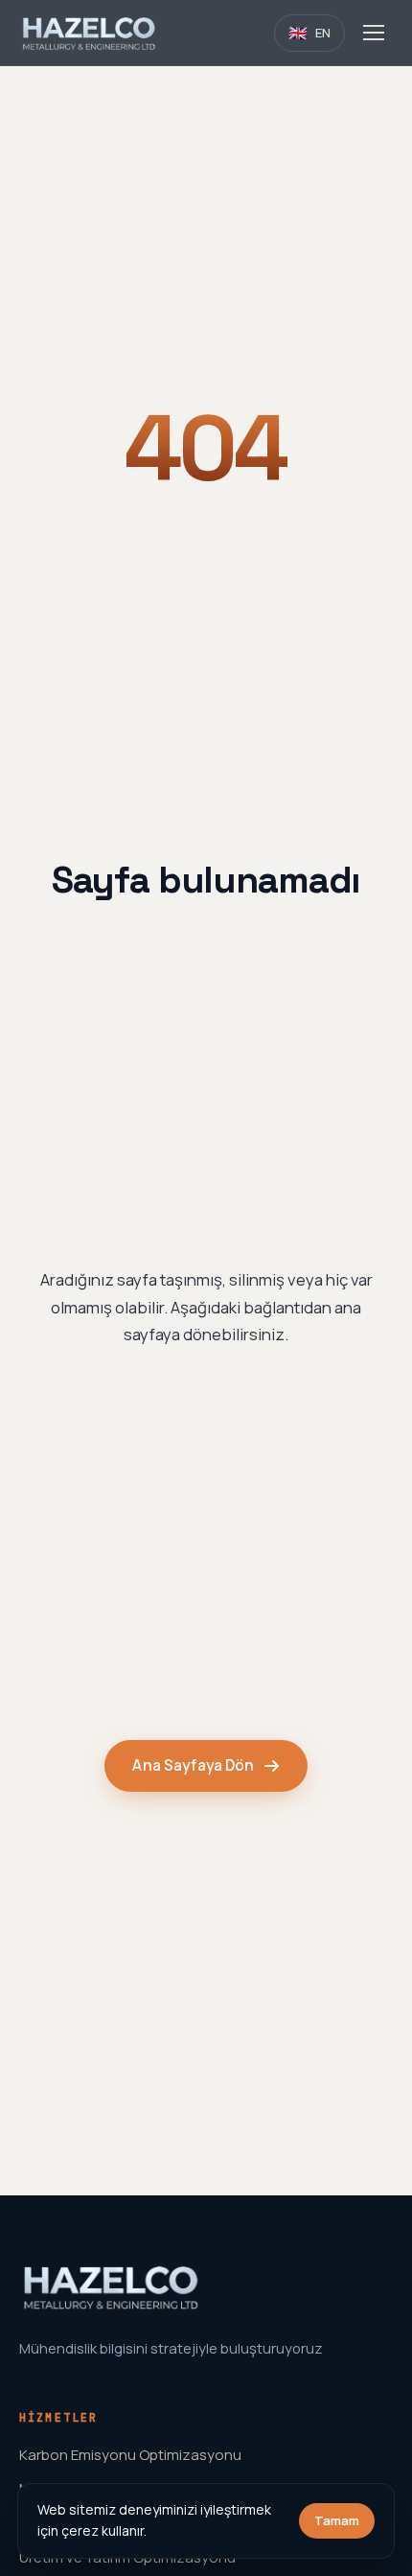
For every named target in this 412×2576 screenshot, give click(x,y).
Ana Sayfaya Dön (193, 1765)
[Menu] (374, 33)
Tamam (337, 2520)
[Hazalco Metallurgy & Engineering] (89, 33)
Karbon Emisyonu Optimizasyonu (130, 2455)
